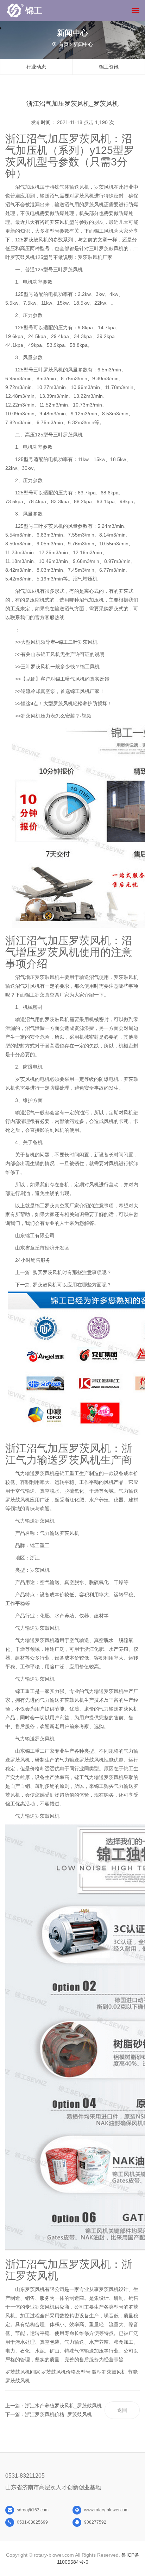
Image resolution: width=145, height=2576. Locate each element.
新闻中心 (83, 44)
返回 (122, 2410)
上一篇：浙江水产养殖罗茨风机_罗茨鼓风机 (53, 2406)
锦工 (34, 10)
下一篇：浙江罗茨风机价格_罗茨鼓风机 (49, 2414)
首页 (64, 44)
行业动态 (36, 67)
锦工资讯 (109, 67)
